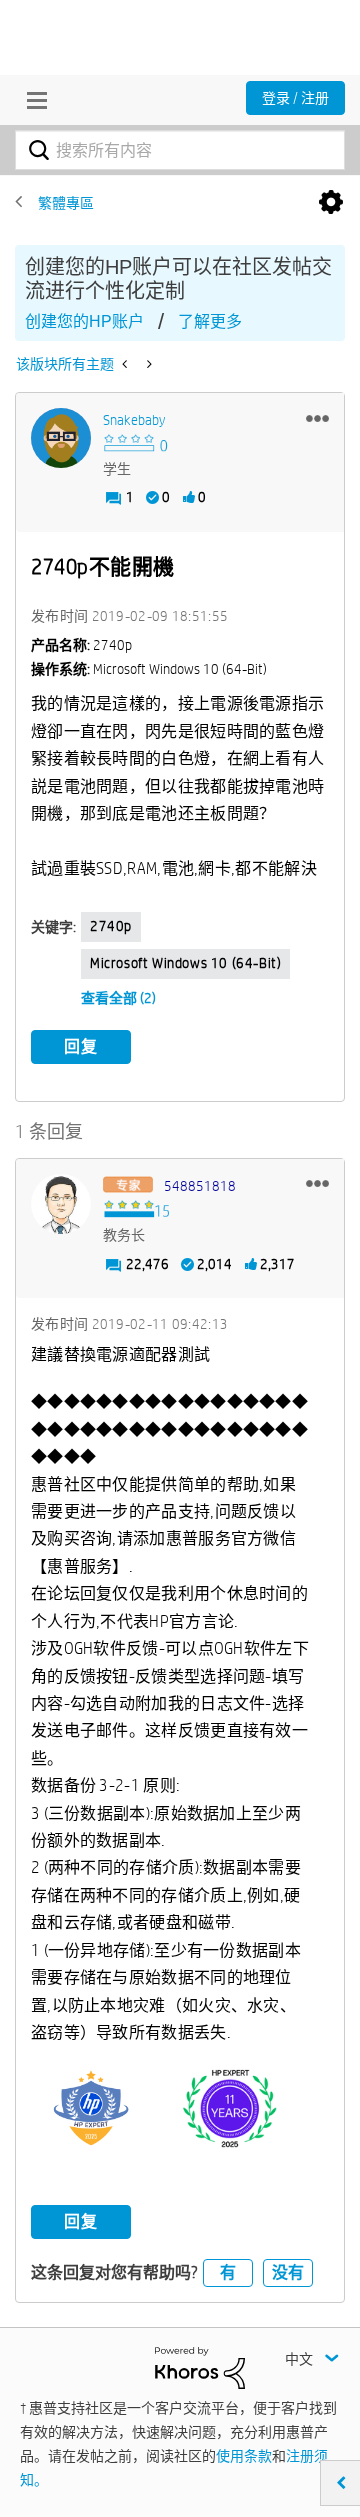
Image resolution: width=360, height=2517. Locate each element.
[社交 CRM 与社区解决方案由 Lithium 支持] (200, 2367)
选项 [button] (331, 203)
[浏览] (32, 100)
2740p (111, 926)
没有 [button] (288, 2272)
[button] (317, 418)
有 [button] (228, 2272)
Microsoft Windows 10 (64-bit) (185, 963)
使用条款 (244, 2456)
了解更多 (210, 321)
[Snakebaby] (61, 438)
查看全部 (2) (118, 998)
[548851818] (61, 1204)
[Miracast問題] (147, 364)
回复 (81, 1046)
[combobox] (180, 150)
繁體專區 (66, 203)
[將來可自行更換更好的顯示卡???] (126, 364)
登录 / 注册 (295, 98)
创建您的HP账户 (84, 321)
